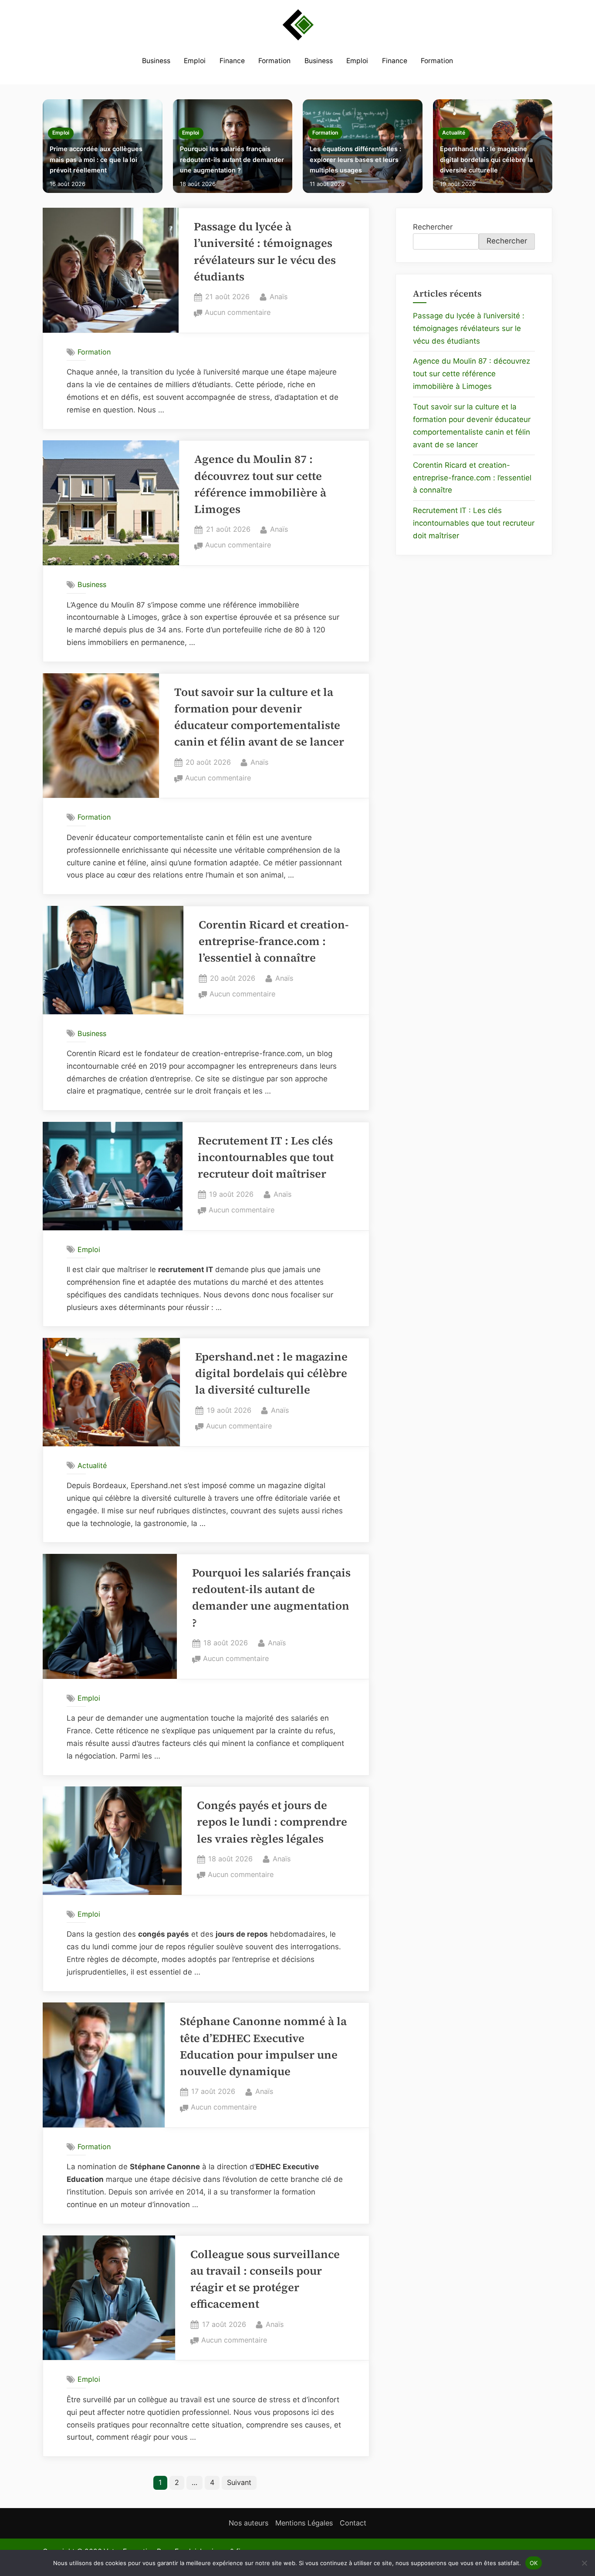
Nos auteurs (248, 2523)
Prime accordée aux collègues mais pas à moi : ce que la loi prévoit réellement (96, 159)
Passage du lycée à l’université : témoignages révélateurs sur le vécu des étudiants (469, 328)
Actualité (454, 133)
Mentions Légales (304, 2523)
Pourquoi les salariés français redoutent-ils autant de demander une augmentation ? (232, 159)
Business (156, 61)
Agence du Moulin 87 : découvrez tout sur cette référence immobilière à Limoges (472, 374)
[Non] (584, 2563)
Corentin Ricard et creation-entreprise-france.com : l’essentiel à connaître (274, 942)
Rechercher (433, 227)
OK (534, 2562)
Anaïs (279, 296)
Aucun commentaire (238, 313)
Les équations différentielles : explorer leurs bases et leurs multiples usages (355, 159)
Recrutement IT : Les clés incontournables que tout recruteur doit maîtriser (266, 1158)
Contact (353, 2523)
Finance (232, 61)
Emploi (195, 61)
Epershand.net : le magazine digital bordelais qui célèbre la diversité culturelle (486, 159)
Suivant (239, 2482)
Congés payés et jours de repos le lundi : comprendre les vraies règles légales (272, 1822)
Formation (274, 61)
